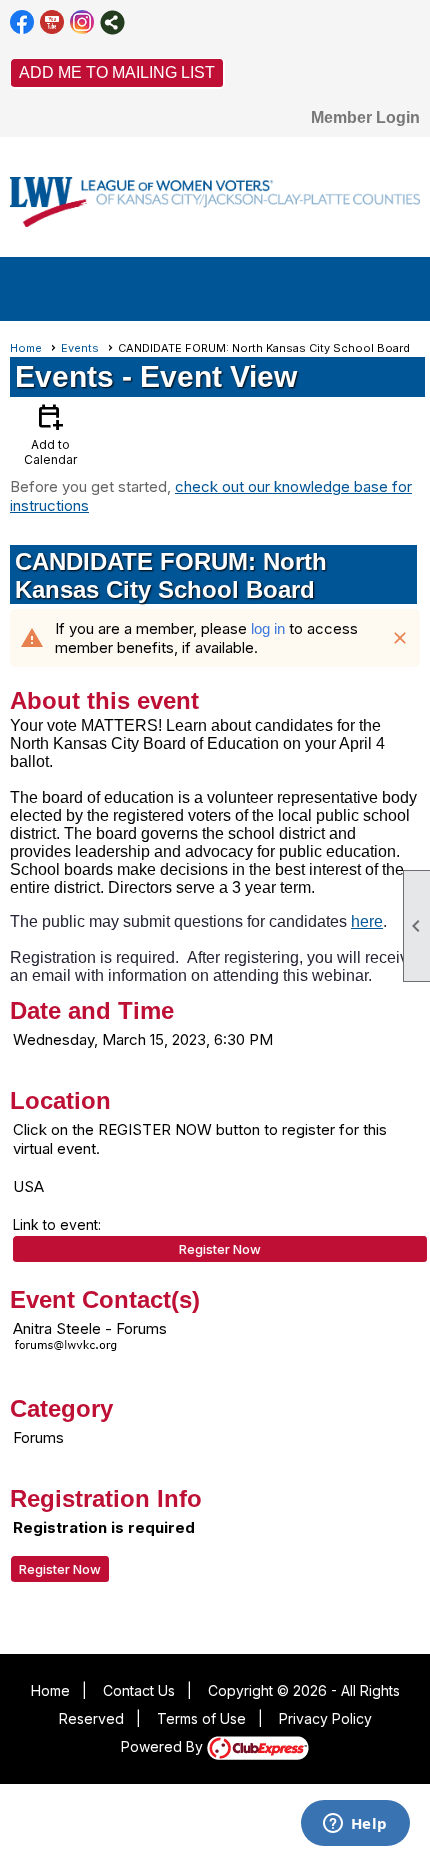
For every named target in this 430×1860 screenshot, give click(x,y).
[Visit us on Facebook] (22, 22)
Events (80, 348)
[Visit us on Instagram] (82, 22)
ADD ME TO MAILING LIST (117, 72)
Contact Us (139, 1690)
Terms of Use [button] (201, 1718)
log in (268, 628)
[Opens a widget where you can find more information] (355, 1825)
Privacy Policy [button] (325, 1718)
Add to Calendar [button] (50, 433)
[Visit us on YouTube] (52, 22)
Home (26, 348)
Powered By (164, 1746)
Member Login (365, 117)
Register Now (220, 1249)
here (367, 921)
